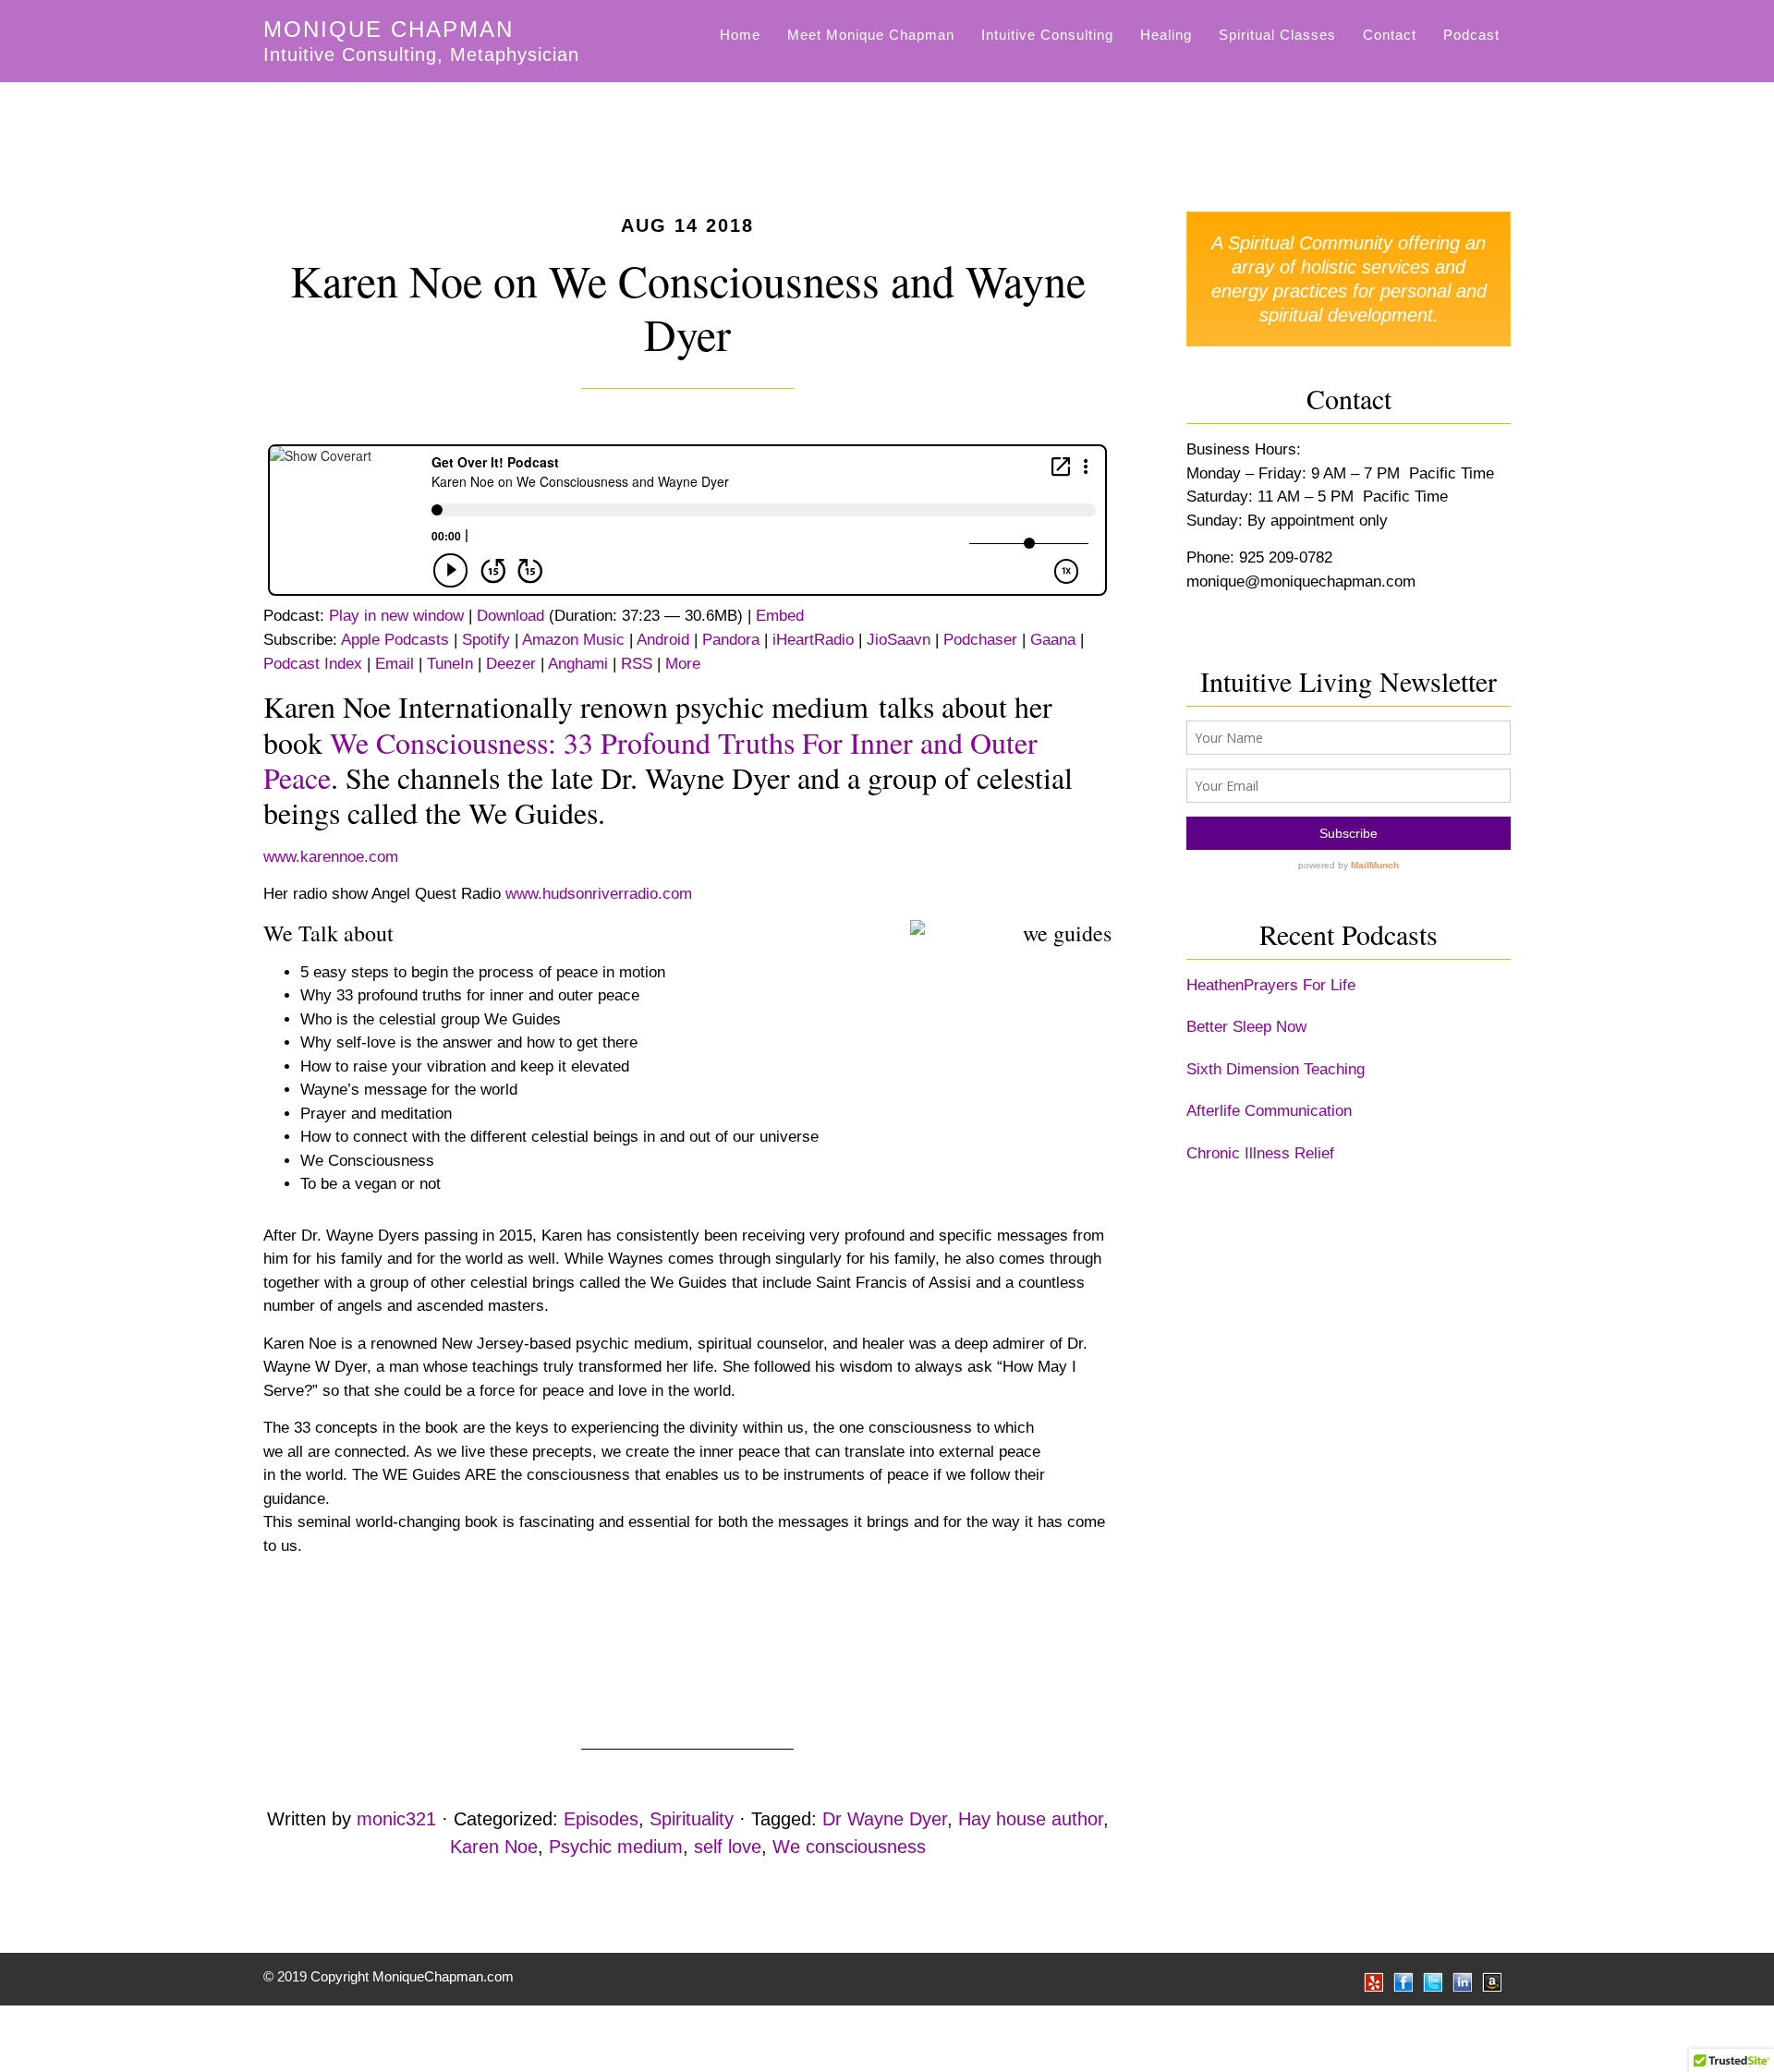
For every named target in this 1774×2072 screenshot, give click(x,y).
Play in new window (396, 616)
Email (395, 664)
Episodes (601, 1819)
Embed (780, 616)
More (683, 664)
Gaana (1053, 640)
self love (728, 1847)
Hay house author (1031, 1819)
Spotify (486, 640)
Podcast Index (313, 664)
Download (510, 616)
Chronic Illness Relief (1260, 1153)
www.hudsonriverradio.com (603, 894)
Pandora (731, 640)
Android (663, 640)
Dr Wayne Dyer (885, 1819)
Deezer (511, 664)
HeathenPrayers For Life (1271, 985)
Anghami (578, 664)
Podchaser (980, 640)
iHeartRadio (813, 640)
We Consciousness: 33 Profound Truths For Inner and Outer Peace (650, 760)
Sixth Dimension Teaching (1276, 1069)
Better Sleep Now (1246, 1027)
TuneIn (450, 664)
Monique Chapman (389, 29)
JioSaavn (899, 640)
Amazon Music (573, 640)
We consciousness (849, 1847)
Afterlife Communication (1269, 1111)
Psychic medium (616, 1847)
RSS (637, 664)
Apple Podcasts (395, 640)
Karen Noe (494, 1847)
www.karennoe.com (331, 857)
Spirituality (692, 1819)
